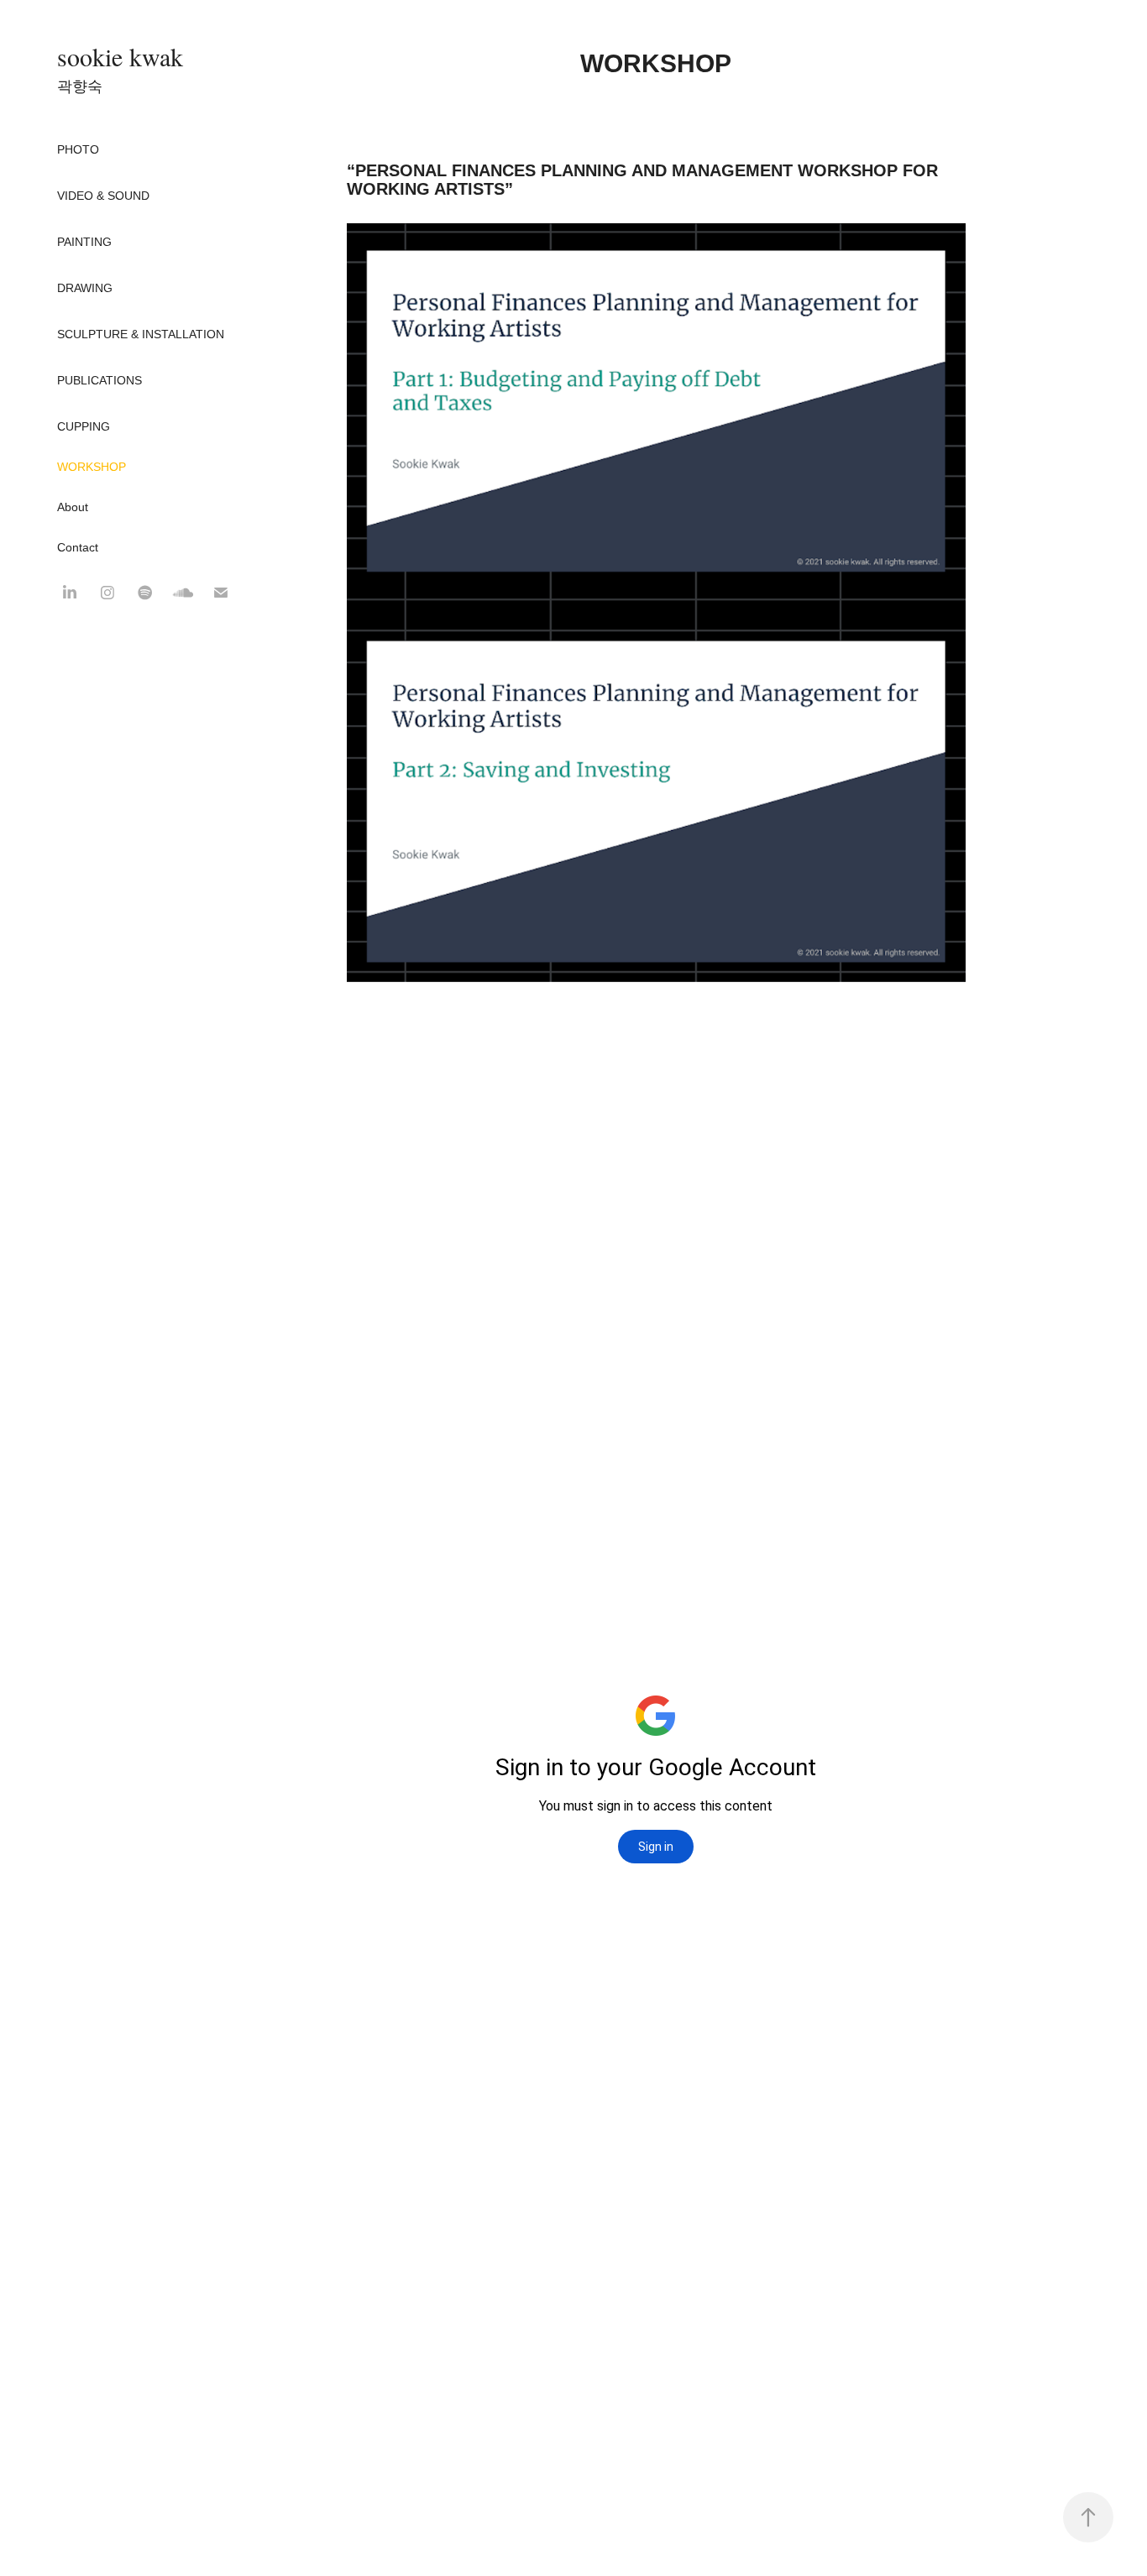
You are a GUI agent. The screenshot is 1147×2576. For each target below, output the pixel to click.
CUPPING (84, 426)
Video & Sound (103, 196)
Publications (100, 380)
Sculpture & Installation (141, 334)
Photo (78, 149)
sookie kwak (120, 56)
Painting (84, 242)
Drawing (85, 288)
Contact (78, 547)
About (73, 507)
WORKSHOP (92, 467)
